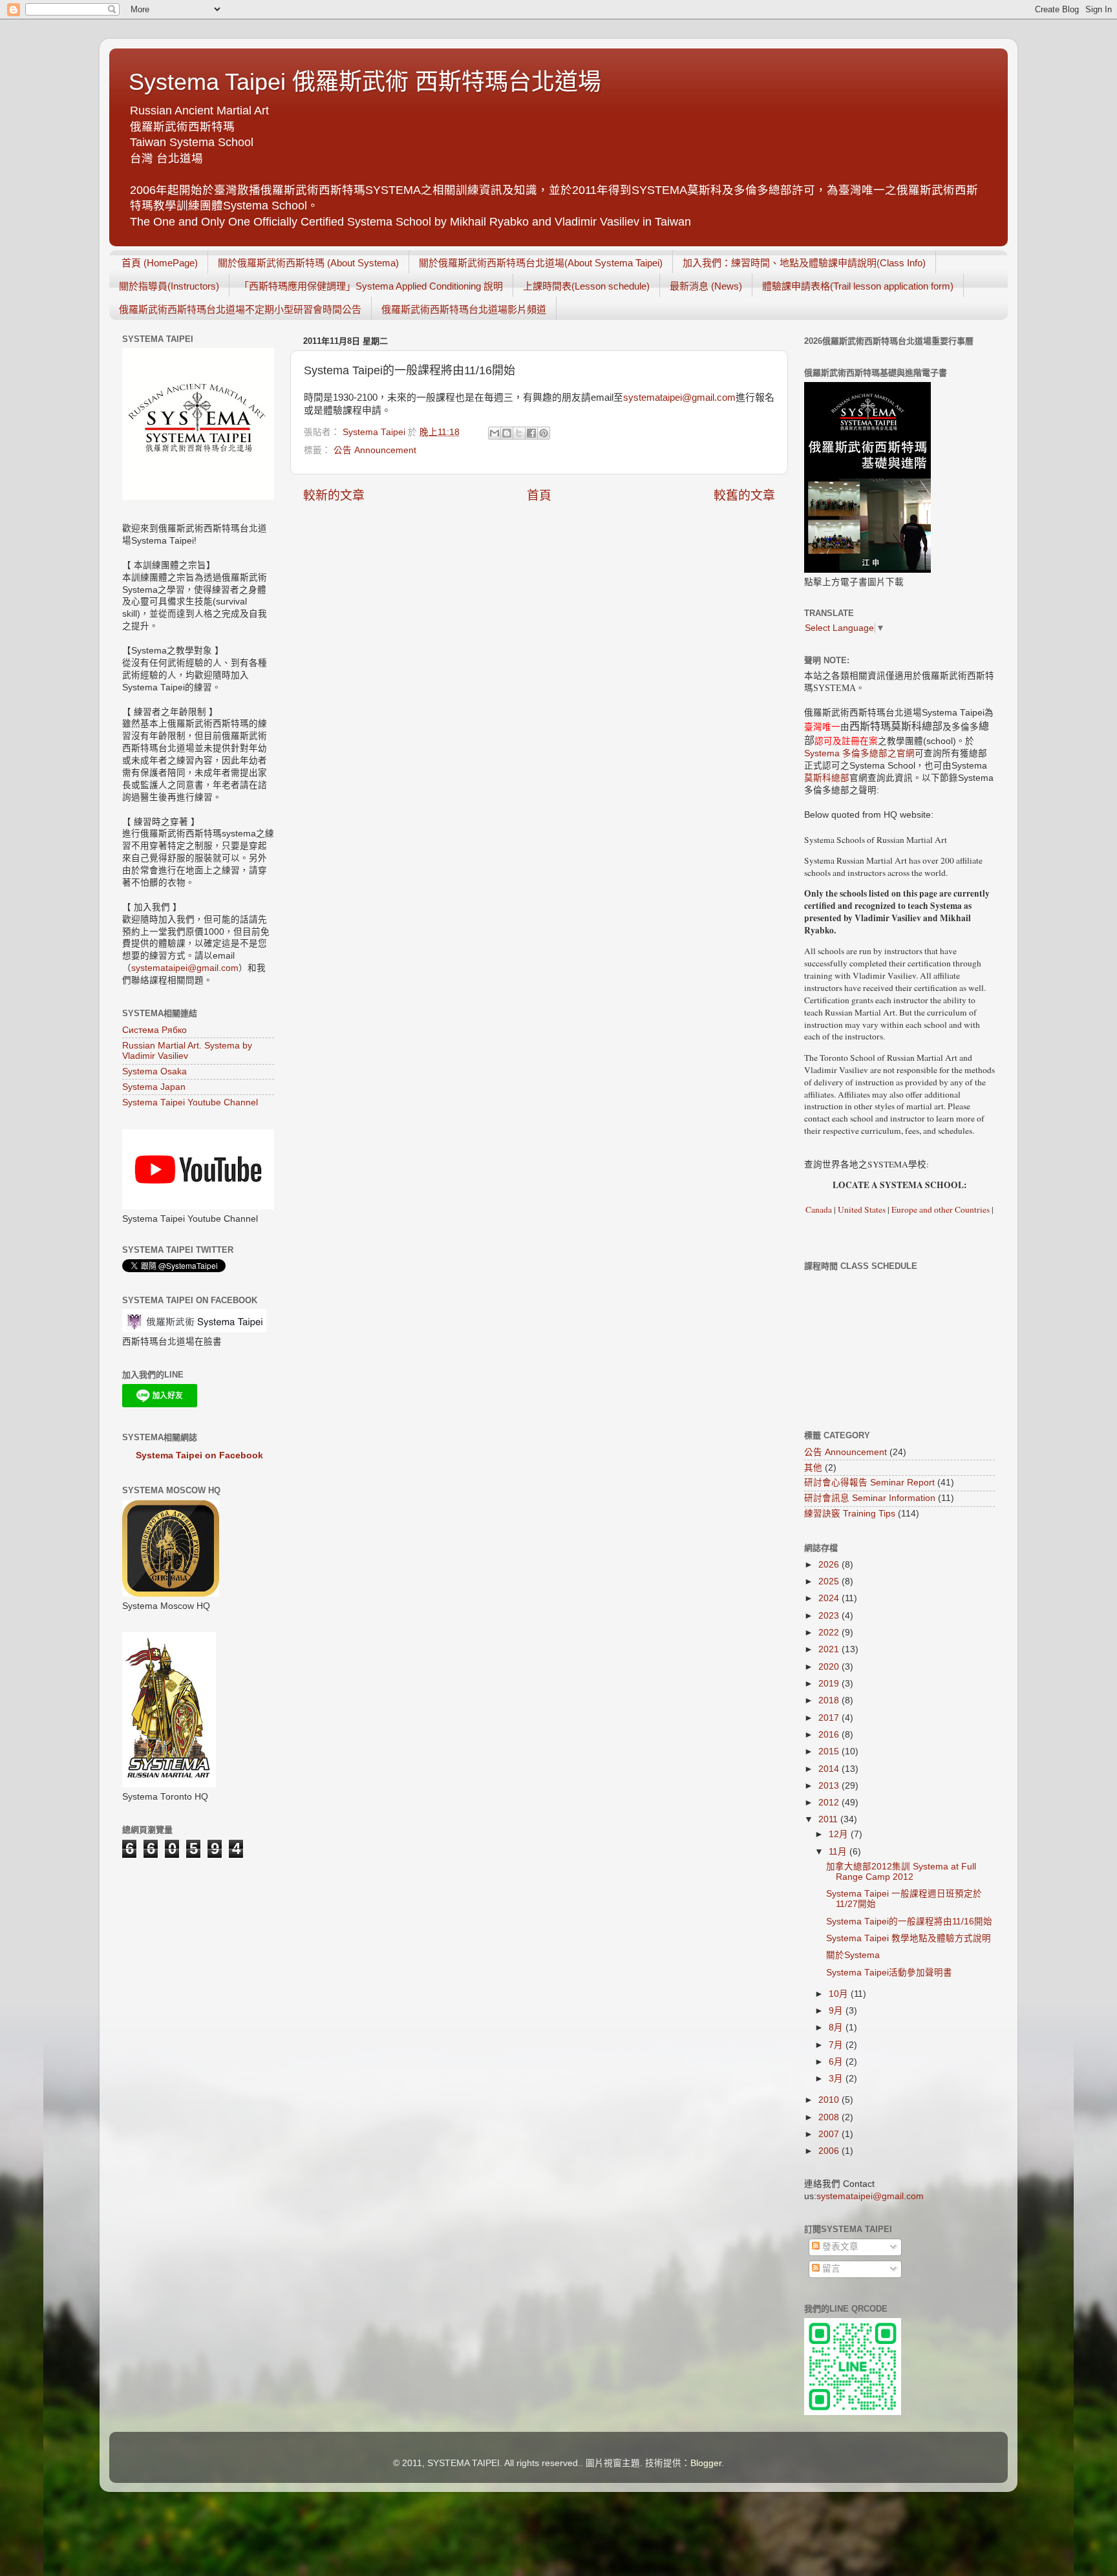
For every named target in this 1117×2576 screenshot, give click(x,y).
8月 (837, 2028)
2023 (830, 1616)
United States (862, 1209)
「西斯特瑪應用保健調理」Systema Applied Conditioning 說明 (371, 286)
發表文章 (839, 2247)
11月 (839, 1852)
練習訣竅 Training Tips (850, 1514)
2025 (830, 1581)
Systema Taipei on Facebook (199, 1455)
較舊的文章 (744, 495)
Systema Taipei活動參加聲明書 (889, 1973)
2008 (830, 2117)
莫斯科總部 (827, 778)
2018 (830, 1700)
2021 (830, 1649)
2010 (830, 2100)
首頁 (539, 495)
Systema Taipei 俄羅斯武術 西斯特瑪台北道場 (365, 82)
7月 (837, 2045)
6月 (837, 2062)
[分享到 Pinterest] (544, 433)
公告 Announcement (375, 450)
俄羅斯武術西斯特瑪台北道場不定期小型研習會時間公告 (240, 309)
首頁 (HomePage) (160, 263)
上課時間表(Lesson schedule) (586, 286)
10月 (840, 1994)
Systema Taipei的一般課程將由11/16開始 (909, 1921)
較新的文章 (334, 495)
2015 (830, 1751)
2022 (830, 1633)
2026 (830, 1565)
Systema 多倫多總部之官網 (859, 753)
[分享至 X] (519, 433)
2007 (830, 2134)
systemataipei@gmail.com (679, 398)
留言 (830, 2269)
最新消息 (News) (706, 286)
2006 (830, 2151)
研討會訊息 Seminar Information (870, 1498)
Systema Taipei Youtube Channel (190, 1102)
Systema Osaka (154, 1071)
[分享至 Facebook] (531, 433)
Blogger (706, 2463)
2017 (830, 1718)
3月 (837, 2079)
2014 (830, 1769)
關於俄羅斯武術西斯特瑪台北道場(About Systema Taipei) (541, 263)
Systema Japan (154, 1087)
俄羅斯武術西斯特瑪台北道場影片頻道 (464, 309)
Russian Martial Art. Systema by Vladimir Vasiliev (187, 1051)
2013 (830, 1786)
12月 (840, 1834)
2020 (830, 1667)
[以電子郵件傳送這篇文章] (495, 433)
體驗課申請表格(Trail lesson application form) (858, 286)
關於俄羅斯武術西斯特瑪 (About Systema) (308, 263)
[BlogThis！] (507, 433)
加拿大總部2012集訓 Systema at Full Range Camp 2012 (901, 1872)
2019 (830, 1684)
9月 (837, 2011)
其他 (813, 1468)
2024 (830, 1598)
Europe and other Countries (940, 1209)
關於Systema (853, 1955)
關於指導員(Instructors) (169, 286)
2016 (830, 1735)
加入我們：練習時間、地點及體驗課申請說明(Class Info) (804, 263)
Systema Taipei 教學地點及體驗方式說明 (909, 1938)
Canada (819, 1209)
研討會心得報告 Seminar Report (869, 1483)
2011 (829, 1819)
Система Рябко (154, 1030)
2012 (830, 1803)
